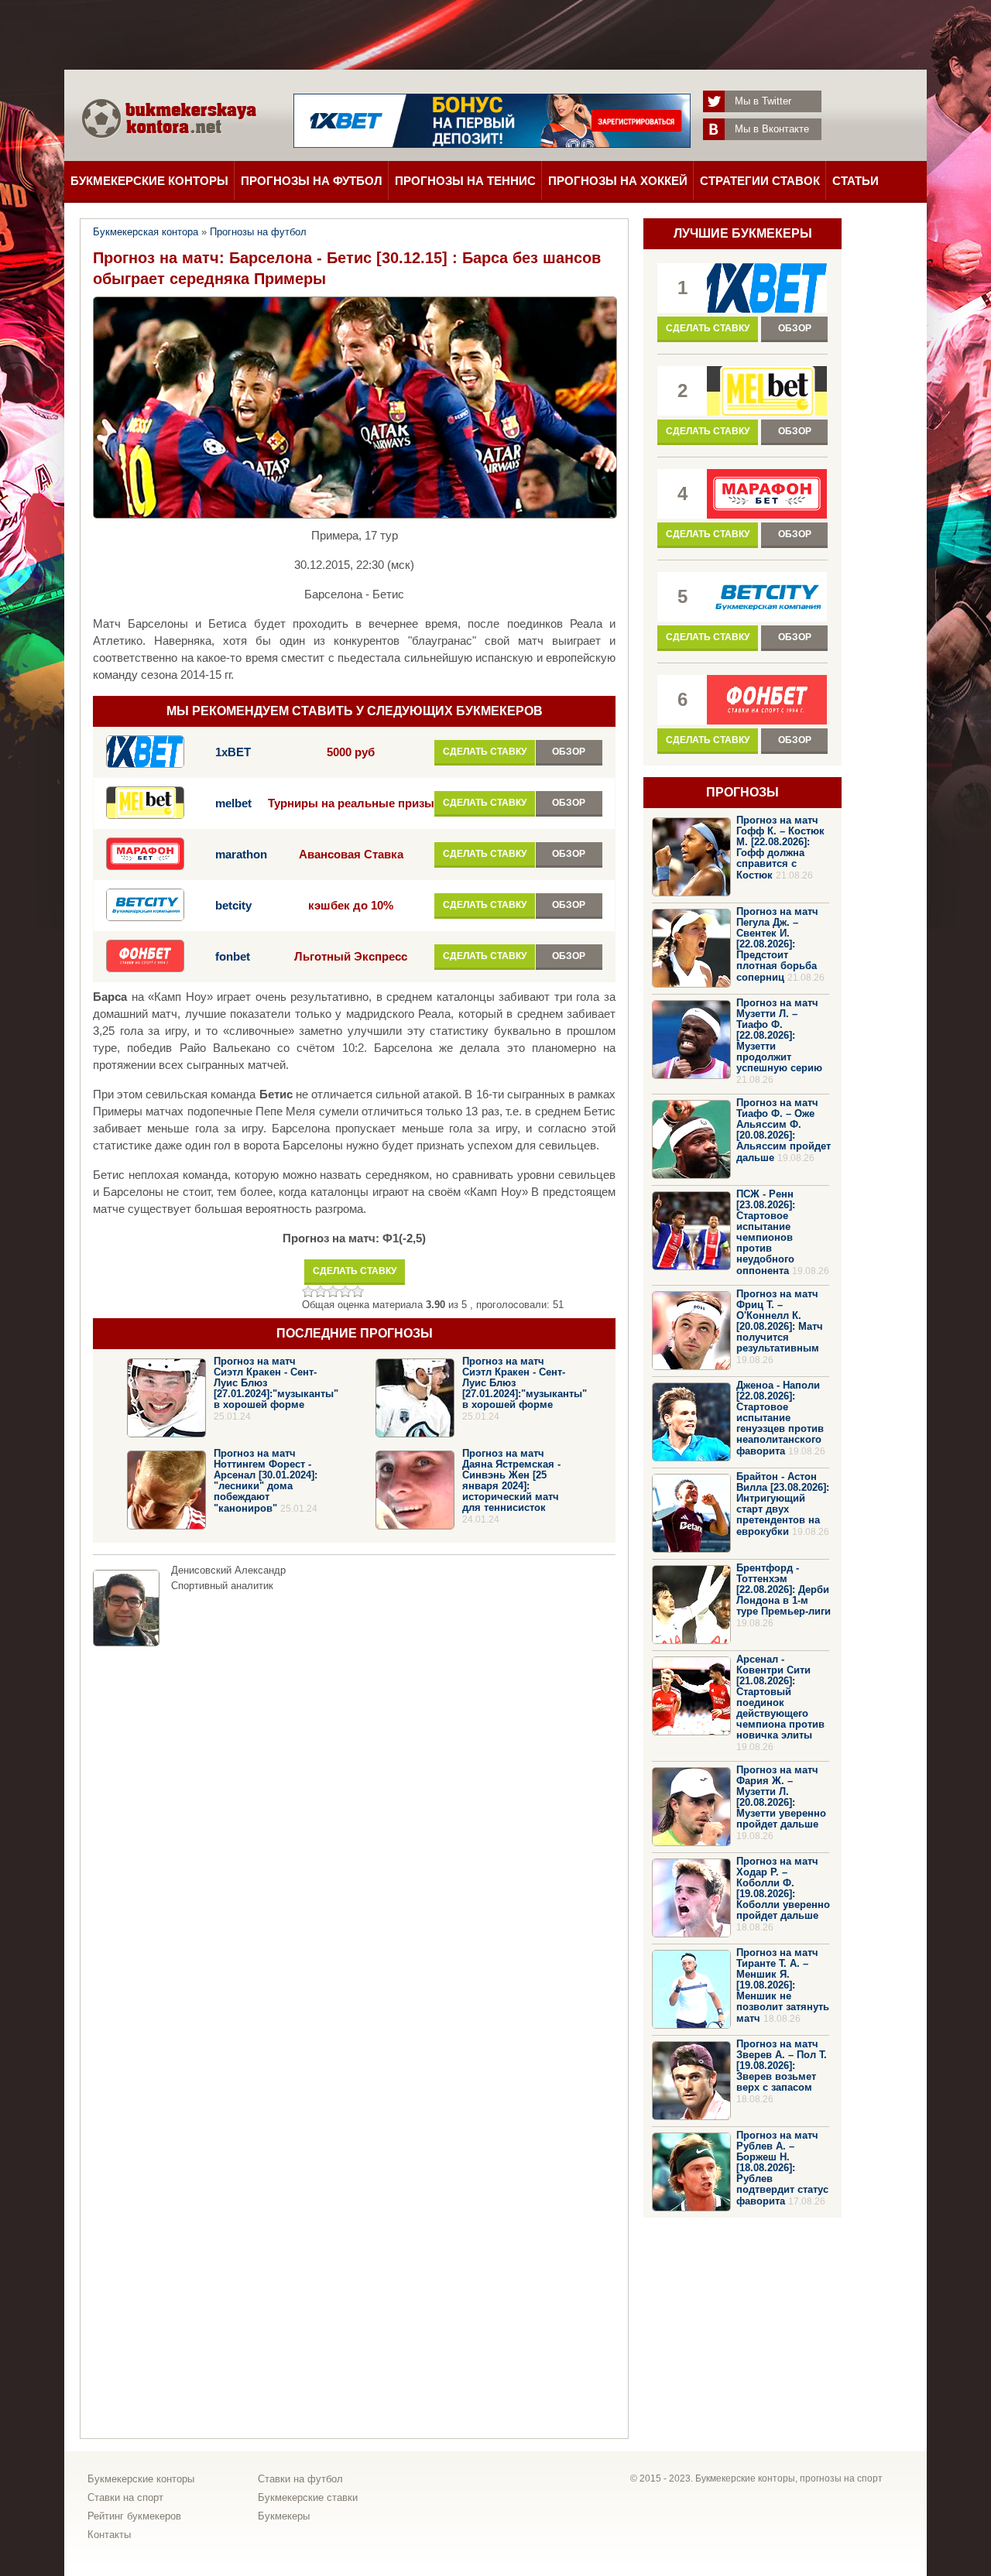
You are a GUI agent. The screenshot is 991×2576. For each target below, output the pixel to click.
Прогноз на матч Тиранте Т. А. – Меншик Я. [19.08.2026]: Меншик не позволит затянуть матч (783, 1985)
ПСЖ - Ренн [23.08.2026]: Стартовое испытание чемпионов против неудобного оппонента (766, 1232)
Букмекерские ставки (308, 2497)
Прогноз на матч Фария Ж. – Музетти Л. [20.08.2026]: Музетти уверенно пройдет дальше (781, 1797)
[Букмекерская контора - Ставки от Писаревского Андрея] (169, 153)
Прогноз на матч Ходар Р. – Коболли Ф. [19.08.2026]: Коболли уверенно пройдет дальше (783, 1888)
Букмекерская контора (146, 232)
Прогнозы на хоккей (618, 181)
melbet (233, 803)
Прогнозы (742, 792)
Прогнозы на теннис (465, 181)
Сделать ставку (485, 752)
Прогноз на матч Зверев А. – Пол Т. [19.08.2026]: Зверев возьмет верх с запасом (782, 2066)
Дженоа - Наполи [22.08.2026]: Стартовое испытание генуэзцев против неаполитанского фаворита (780, 1418)
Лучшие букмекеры (743, 233)
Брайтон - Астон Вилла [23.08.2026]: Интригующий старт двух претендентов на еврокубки (783, 1504)
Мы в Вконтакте (772, 129)
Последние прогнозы (355, 1333)
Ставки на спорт (125, 2497)
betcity (233, 906)
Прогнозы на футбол (312, 181)
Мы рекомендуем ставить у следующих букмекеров (355, 711)
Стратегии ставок (760, 181)
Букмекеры (284, 2516)
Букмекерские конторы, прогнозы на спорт (789, 2478)
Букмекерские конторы (149, 181)
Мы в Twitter (763, 101)
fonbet (233, 957)
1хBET (233, 752)
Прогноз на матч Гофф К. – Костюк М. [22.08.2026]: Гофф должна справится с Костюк (780, 848)
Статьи (856, 181)
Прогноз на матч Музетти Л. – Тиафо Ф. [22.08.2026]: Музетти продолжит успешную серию (779, 1035)
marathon (241, 855)
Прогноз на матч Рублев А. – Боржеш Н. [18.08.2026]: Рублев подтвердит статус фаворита (782, 2168)
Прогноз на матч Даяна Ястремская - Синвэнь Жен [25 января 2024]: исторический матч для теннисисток (511, 1480)
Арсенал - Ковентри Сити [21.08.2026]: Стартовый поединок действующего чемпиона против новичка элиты (780, 1697)
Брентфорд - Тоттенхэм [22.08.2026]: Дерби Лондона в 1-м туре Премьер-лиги (784, 1589)
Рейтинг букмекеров (134, 2516)
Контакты (109, 2535)
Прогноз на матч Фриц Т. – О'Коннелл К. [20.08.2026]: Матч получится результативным (780, 1321)
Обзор (569, 752)
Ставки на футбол (300, 2479)
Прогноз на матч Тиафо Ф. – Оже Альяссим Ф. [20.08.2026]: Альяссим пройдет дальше (784, 1130)
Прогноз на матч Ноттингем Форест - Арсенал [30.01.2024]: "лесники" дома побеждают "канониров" (266, 1481)
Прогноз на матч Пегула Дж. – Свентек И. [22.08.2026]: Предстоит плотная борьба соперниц (777, 944)
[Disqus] (354, 1848)
